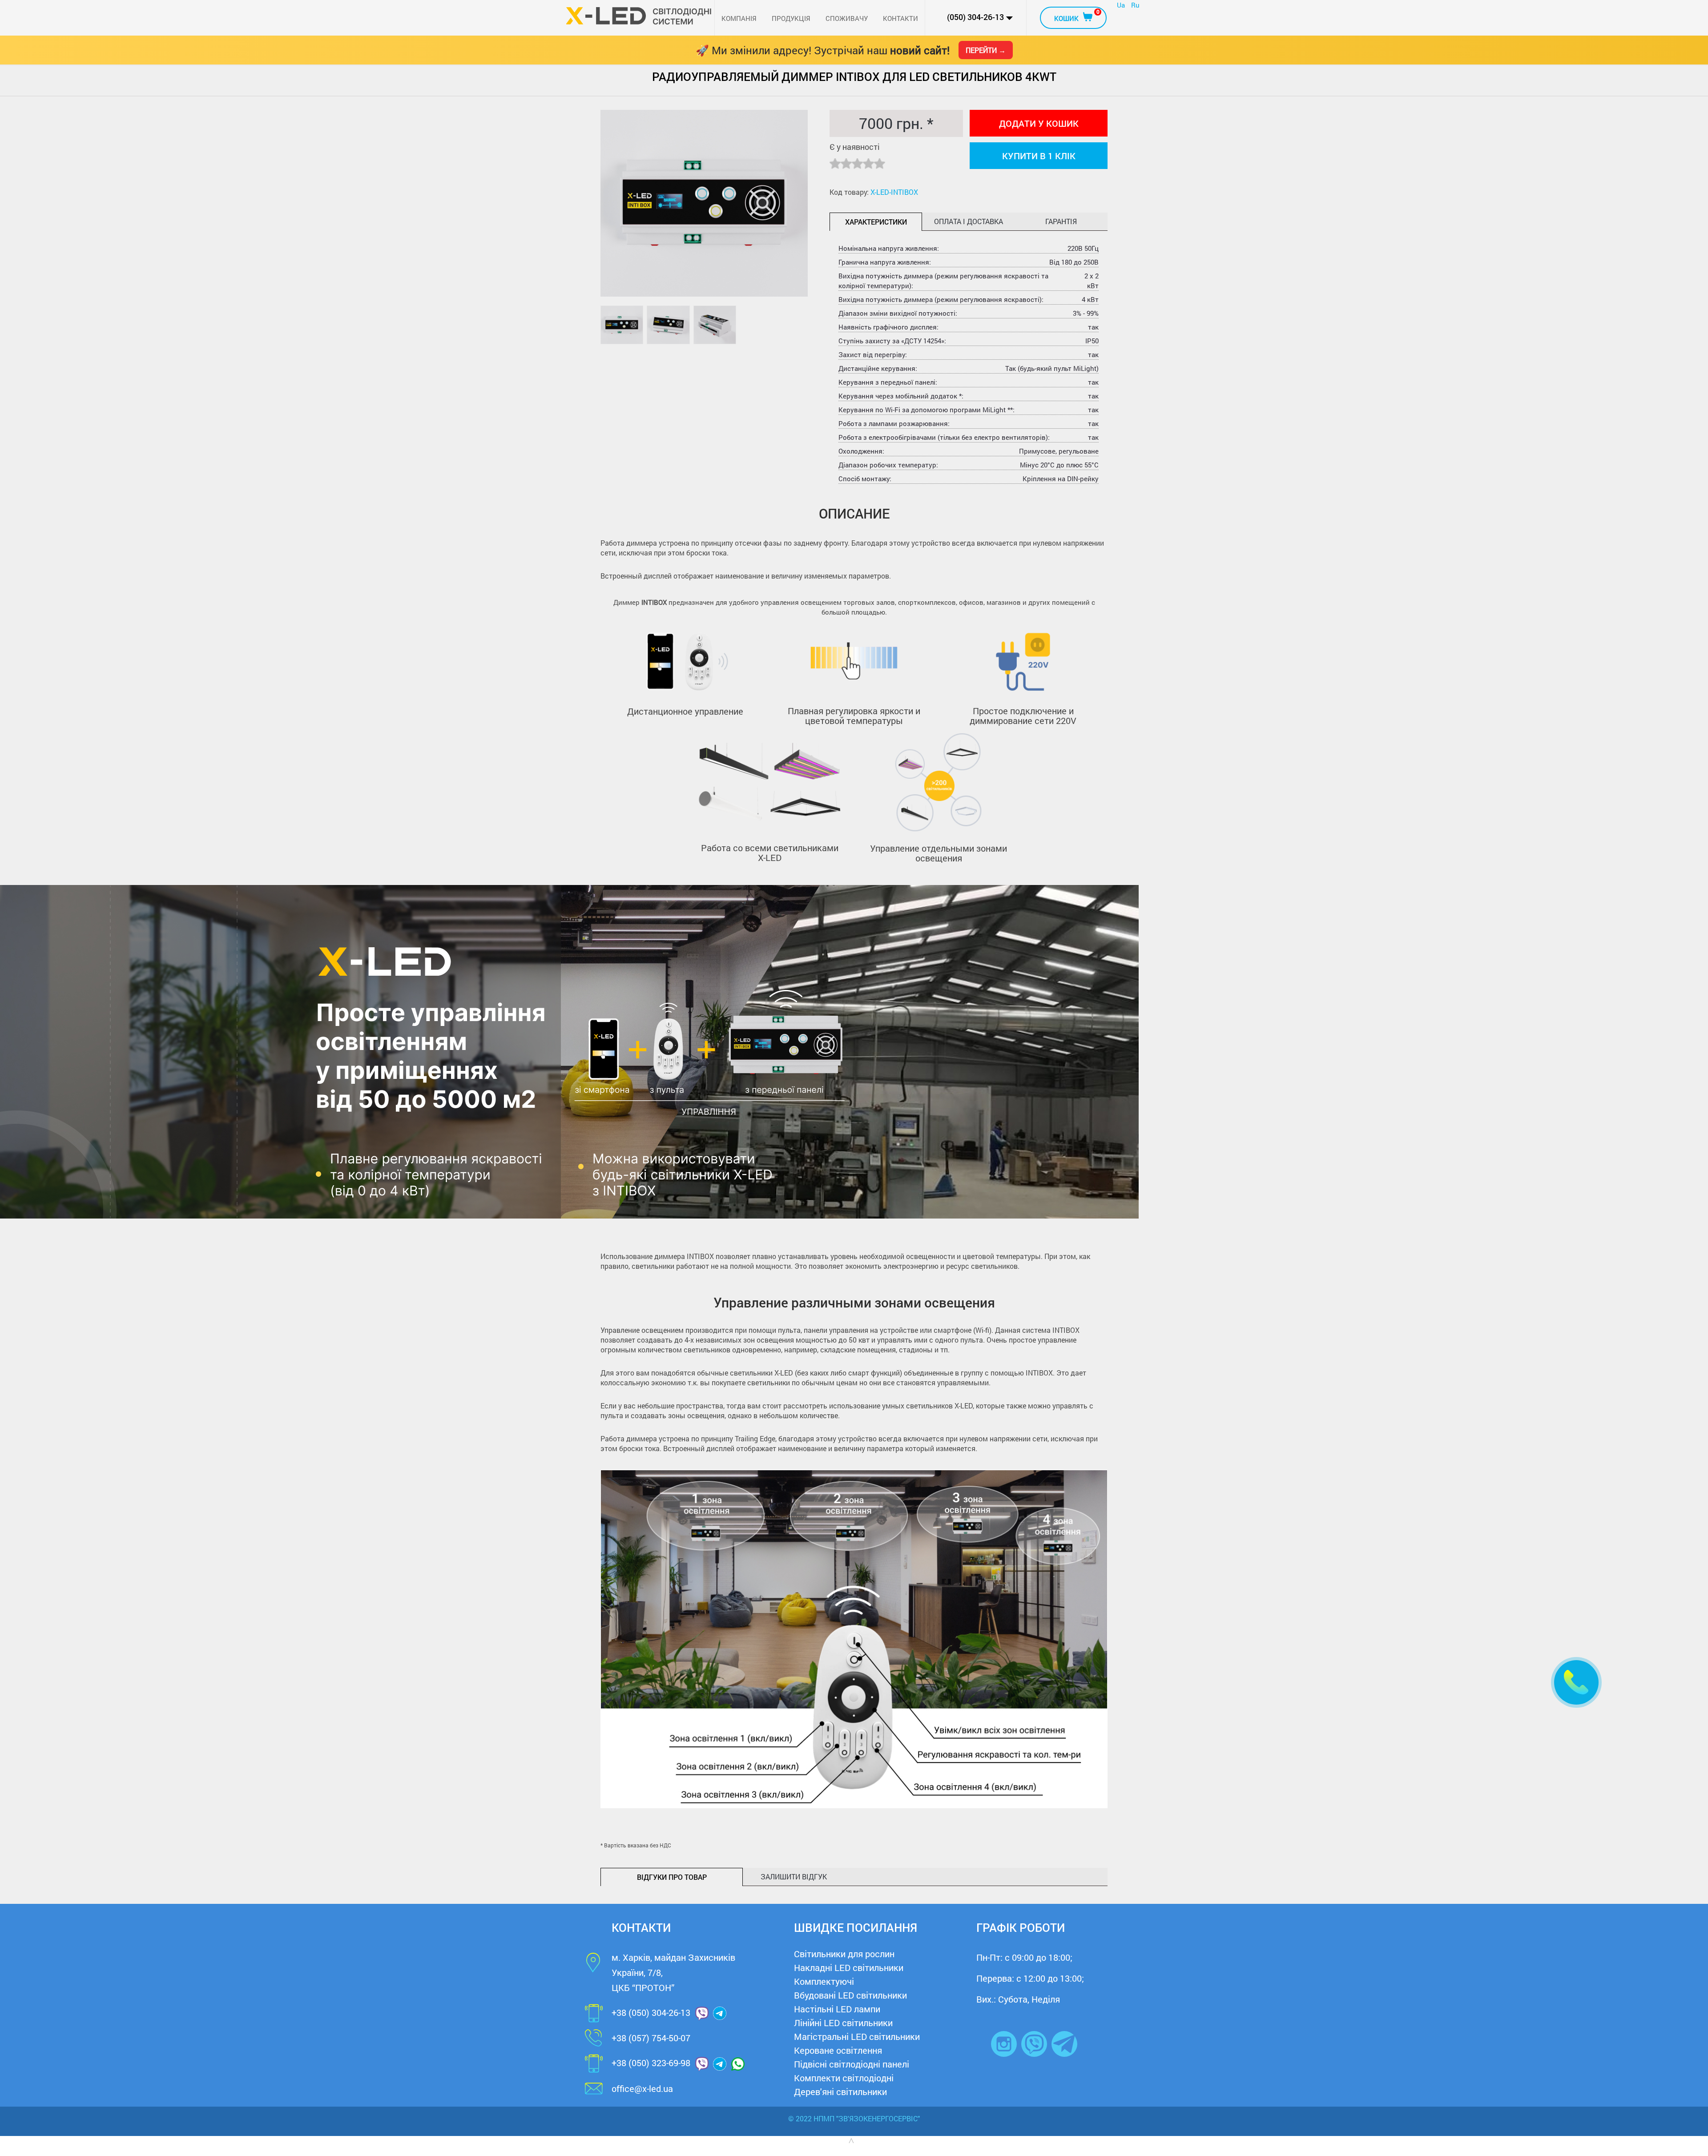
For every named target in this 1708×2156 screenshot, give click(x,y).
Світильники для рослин (844, 1954)
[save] (1576, 1682)
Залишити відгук (794, 1876)
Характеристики (876, 222)
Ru (1135, 5)
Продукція (791, 18)
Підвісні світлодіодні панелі (852, 2064)
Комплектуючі (824, 1981)
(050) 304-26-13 (975, 17)
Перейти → (986, 50)
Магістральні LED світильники (857, 2036)
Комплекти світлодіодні (844, 2078)
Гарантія (1061, 221)
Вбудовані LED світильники (850, 1995)
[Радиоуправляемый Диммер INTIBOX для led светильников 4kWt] (622, 325)
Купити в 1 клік (1039, 156)
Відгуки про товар (672, 1877)
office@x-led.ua (642, 2088)
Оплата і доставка (969, 221)
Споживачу (847, 18)
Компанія (739, 18)
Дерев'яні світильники (840, 2092)
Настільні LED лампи (837, 2009)
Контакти (900, 18)
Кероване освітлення (838, 2050)
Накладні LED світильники (849, 1967)
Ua (1122, 5)
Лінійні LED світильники (843, 2023)
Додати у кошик (1039, 123)
